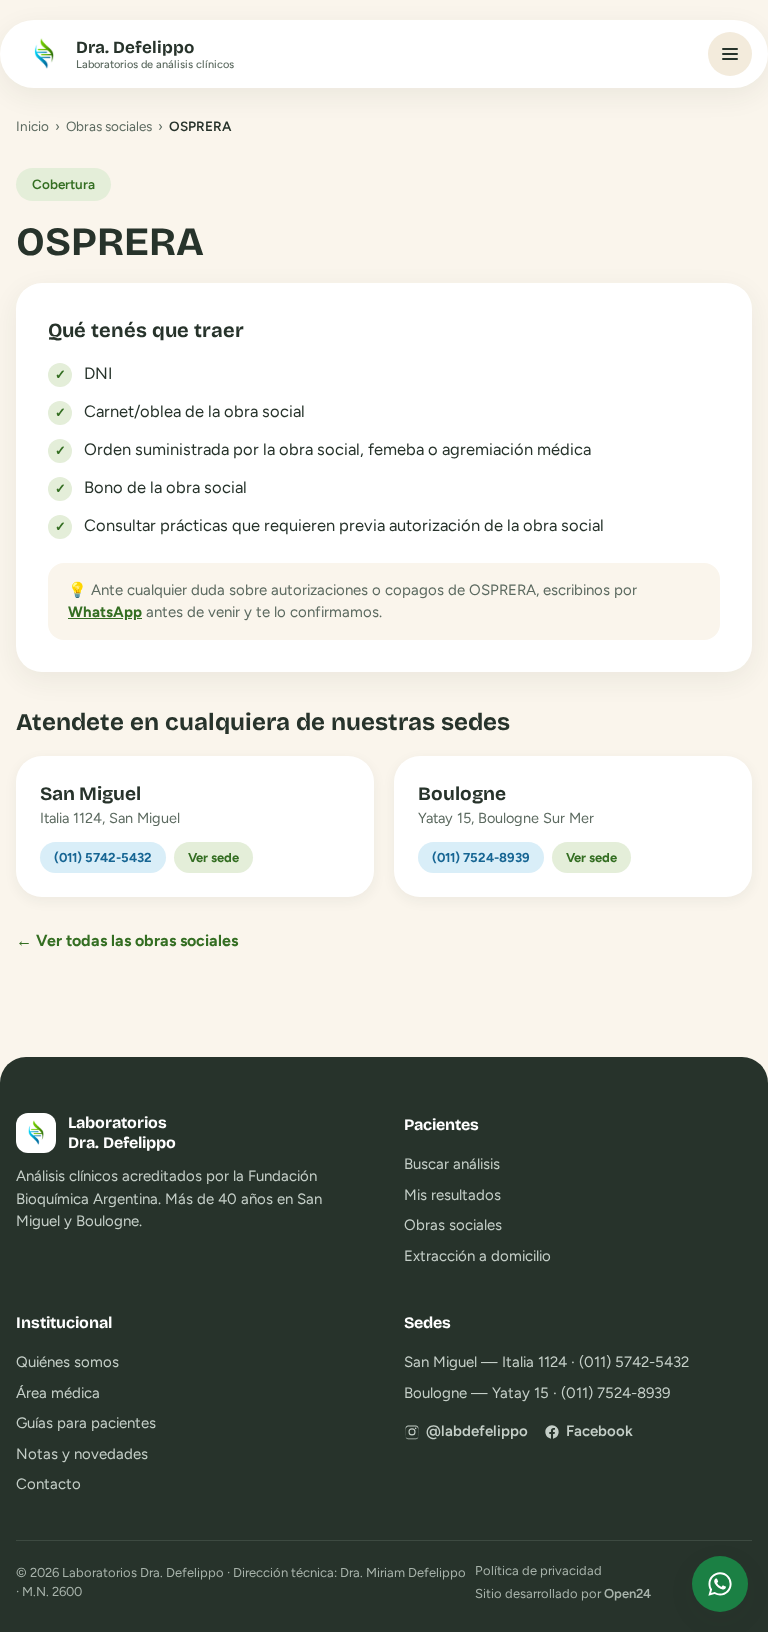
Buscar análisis (452, 1164)
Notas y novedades (82, 1454)
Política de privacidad (538, 1570)
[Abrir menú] (730, 54)
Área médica (58, 1393)
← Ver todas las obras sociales (127, 940)
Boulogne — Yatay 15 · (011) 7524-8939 (537, 1393)
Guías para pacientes (86, 1423)
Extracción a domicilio (477, 1256)
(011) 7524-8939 (481, 857)
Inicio (32, 126)
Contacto (48, 1484)
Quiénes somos (67, 1362)
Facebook (599, 1431)
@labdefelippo (477, 1431)
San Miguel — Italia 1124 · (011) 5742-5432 (546, 1362)
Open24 (627, 1593)
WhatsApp (105, 612)
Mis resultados (452, 1195)
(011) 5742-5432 (103, 857)
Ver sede (213, 857)
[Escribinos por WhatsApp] (720, 1584)
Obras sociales (109, 126)
